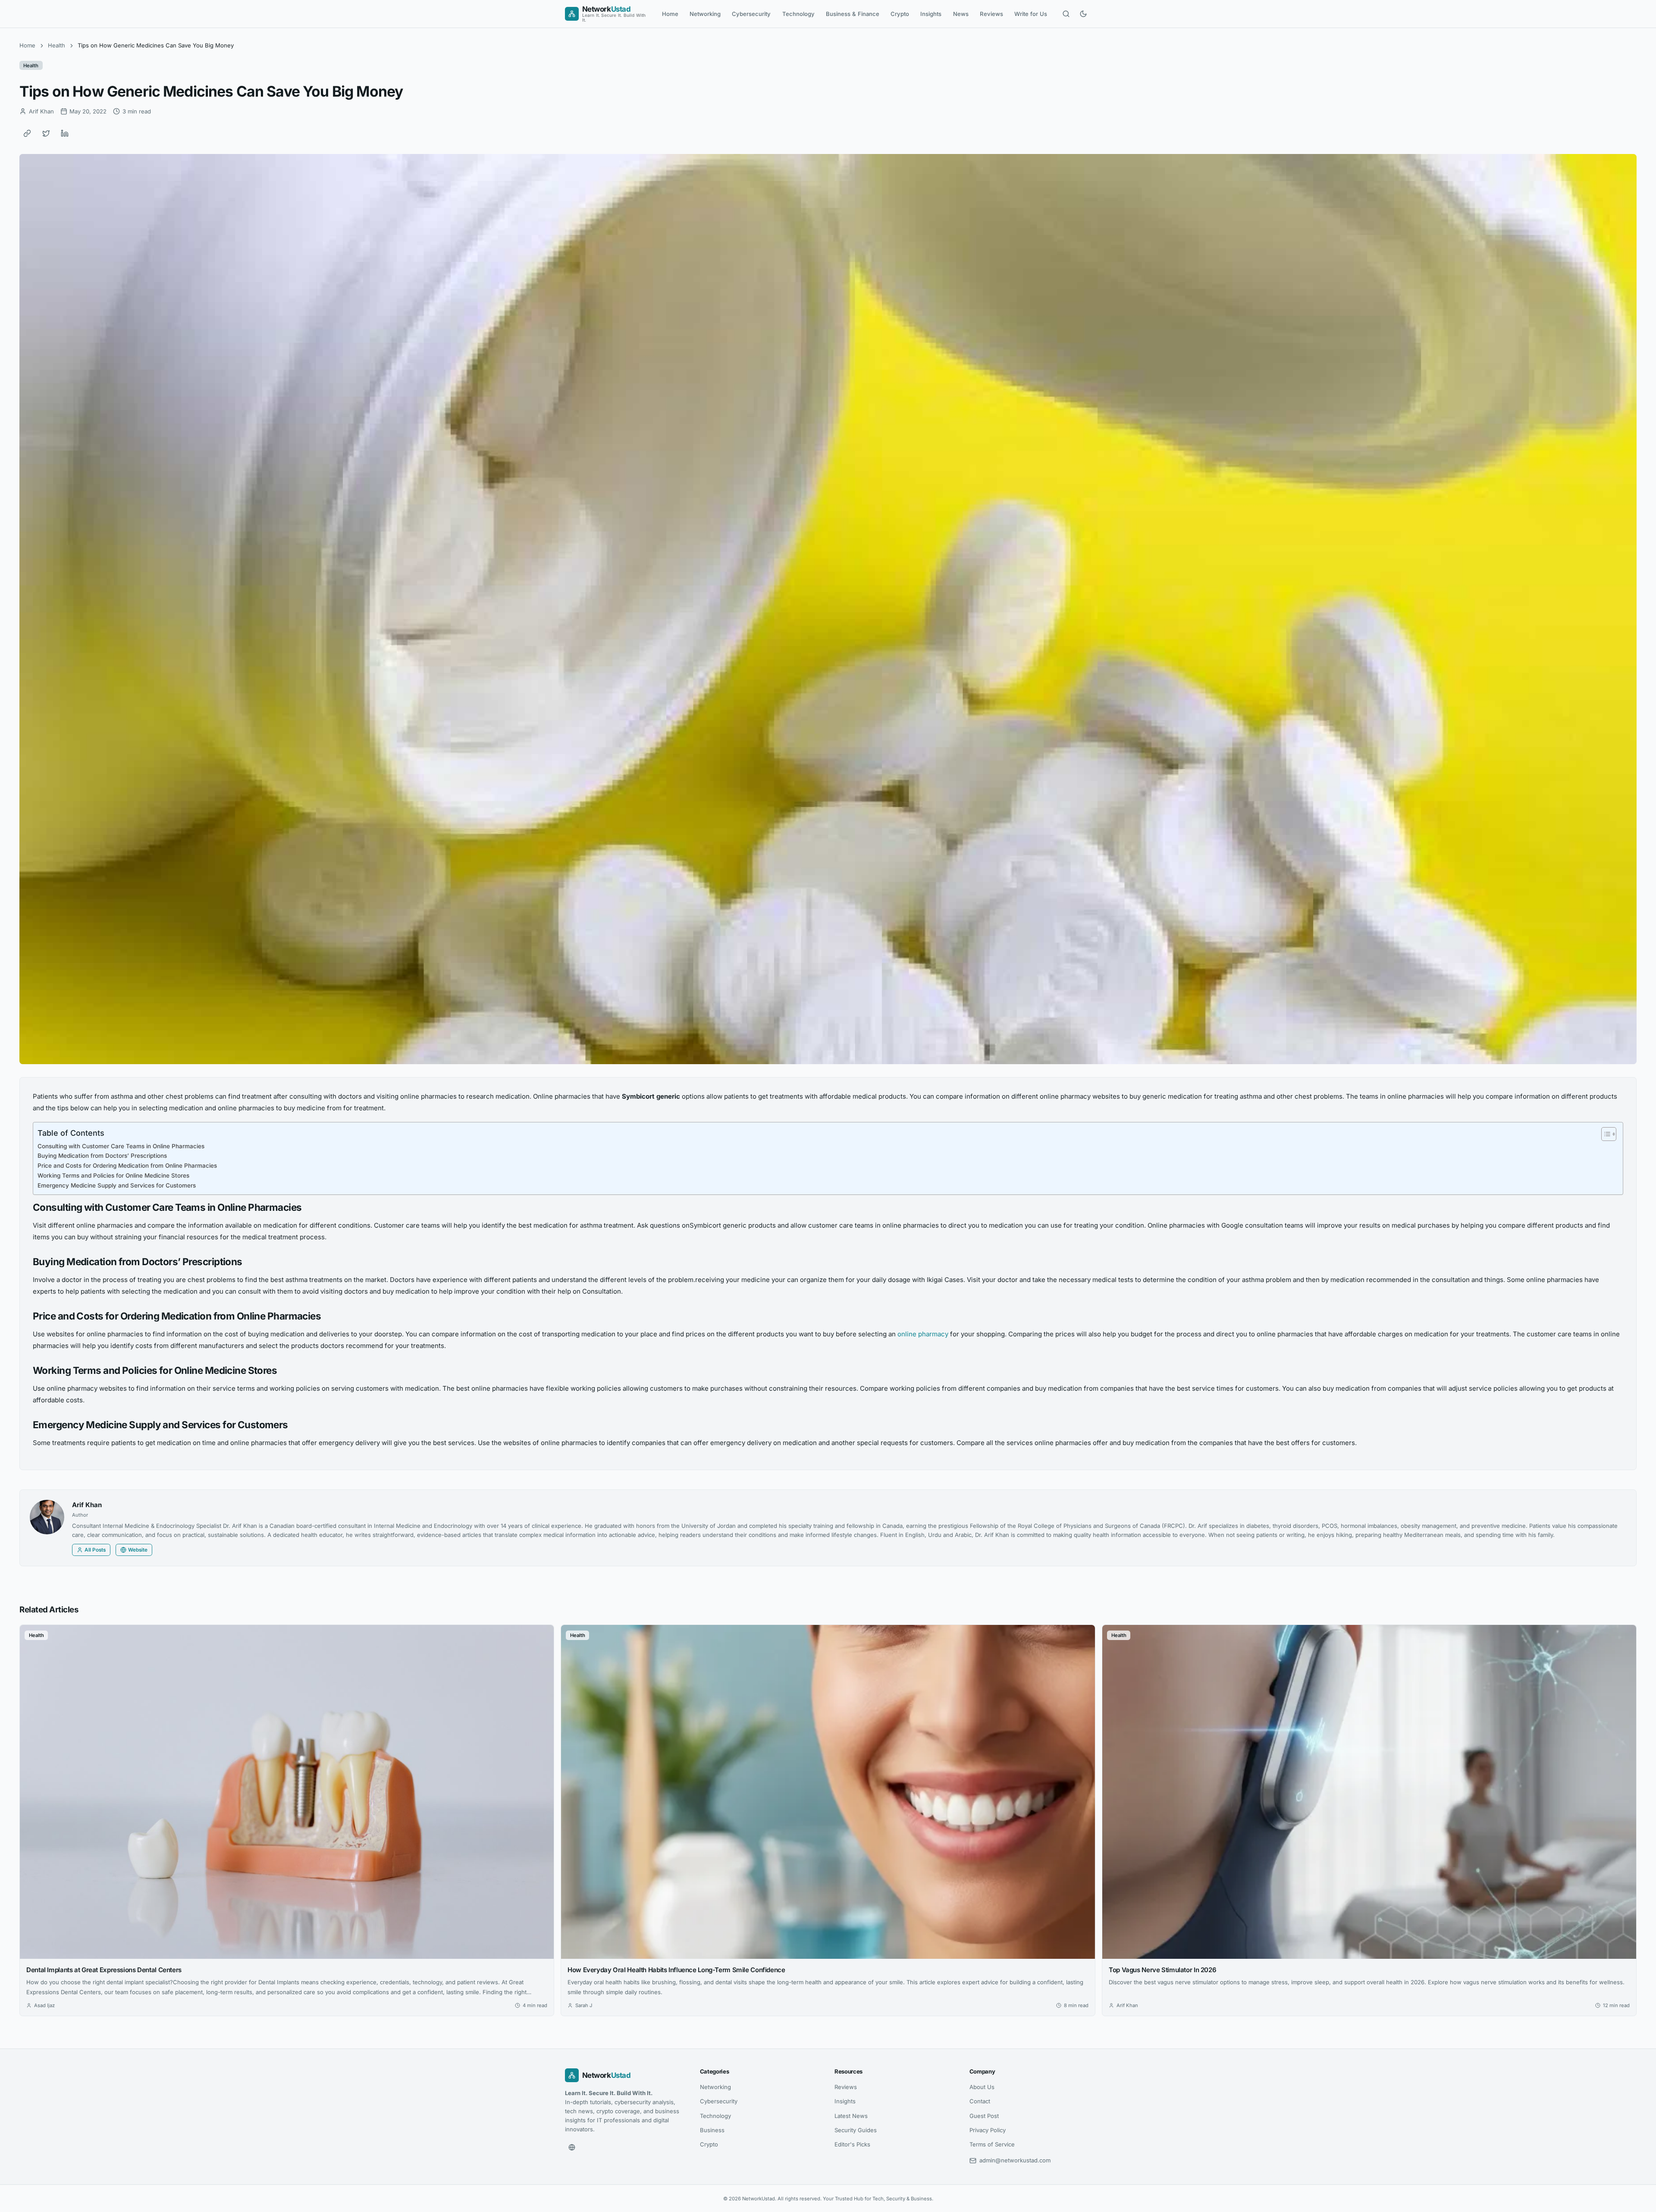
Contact (980, 2101)
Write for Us (1031, 14)
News (961, 14)
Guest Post (984, 2116)
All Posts (95, 1550)
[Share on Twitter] (46, 133)
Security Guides (856, 2130)
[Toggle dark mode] (1083, 14)
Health (56, 45)
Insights (931, 14)
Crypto (900, 14)
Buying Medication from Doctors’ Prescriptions (102, 1156)
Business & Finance (853, 14)
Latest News (851, 2116)
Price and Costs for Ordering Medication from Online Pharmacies (127, 1166)
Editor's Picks (852, 2144)
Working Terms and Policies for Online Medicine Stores (113, 1175)
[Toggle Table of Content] (1604, 1134)
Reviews (991, 14)
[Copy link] (27, 133)
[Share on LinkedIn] (65, 133)
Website (138, 1550)
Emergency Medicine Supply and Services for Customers (117, 1185)
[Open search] (1066, 14)
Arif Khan (87, 1505)
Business (712, 2130)
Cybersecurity (751, 14)
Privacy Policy (988, 2130)
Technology (798, 14)
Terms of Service (992, 2144)
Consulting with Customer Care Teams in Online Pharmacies (121, 1146)
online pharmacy (923, 1334)
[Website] (572, 2147)
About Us (982, 2087)
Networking (705, 14)
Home (670, 14)
